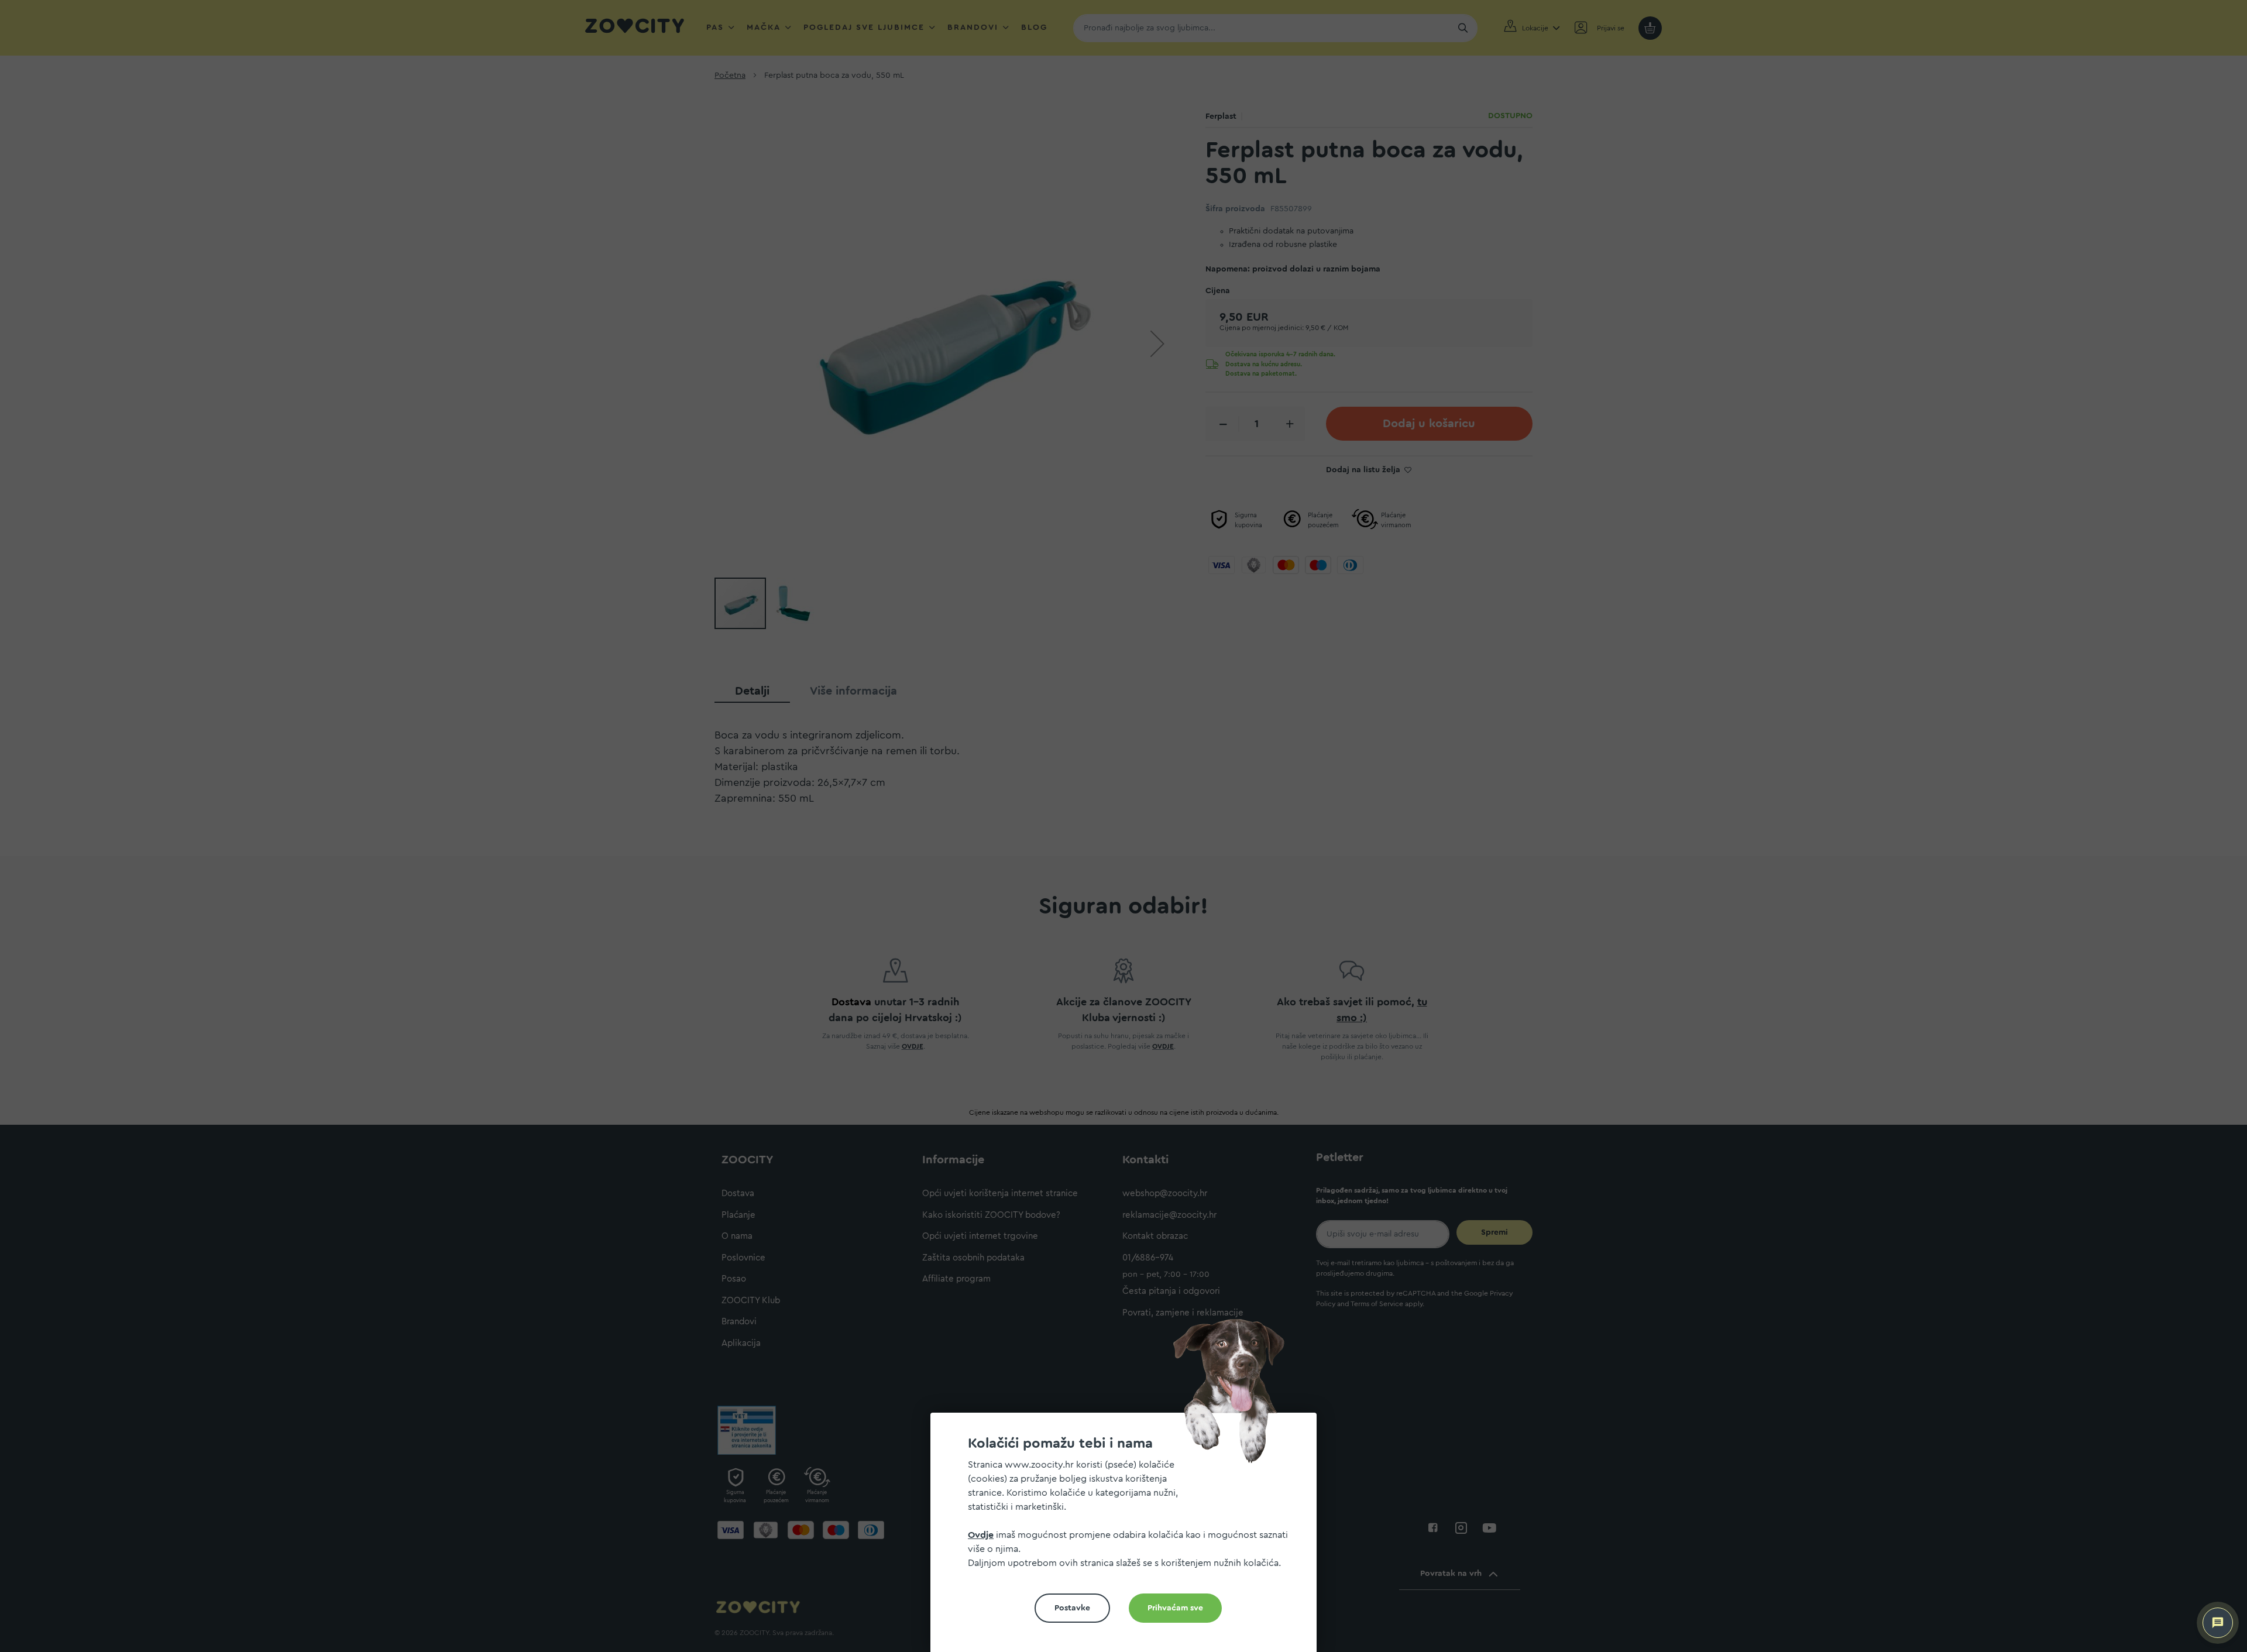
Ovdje (981, 1535)
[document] (1128, 1537)
